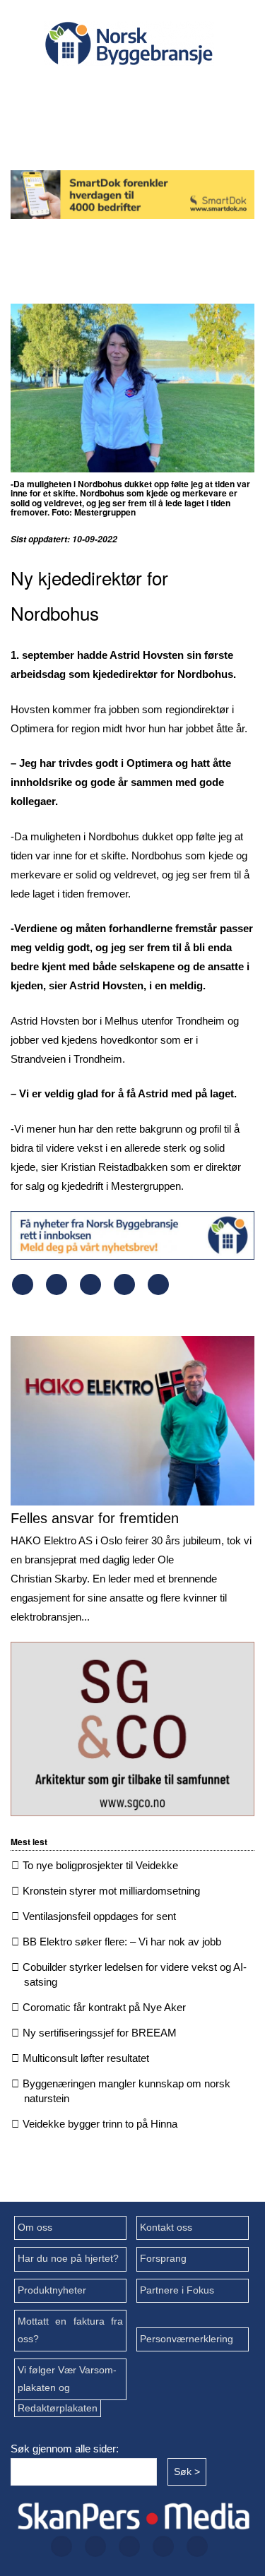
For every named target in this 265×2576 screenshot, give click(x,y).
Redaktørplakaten (58, 2408)
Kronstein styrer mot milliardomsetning (111, 1891)
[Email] (158, 1291)
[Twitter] (104, 92)
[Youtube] (126, 130)
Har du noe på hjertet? (68, 2259)
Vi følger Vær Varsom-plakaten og (67, 2379)
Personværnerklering (187, 2339)
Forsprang (163, 2259)
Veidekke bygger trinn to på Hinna (100, 2124)
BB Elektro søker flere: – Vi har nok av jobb (122, 1942)
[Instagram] (149, 92)
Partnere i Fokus (177, 2290)
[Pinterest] (124, 1291)
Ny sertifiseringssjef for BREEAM (100, 2033)
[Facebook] (59, 92)
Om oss (35, 2228)
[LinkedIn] (194, 92)
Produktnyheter (52, 2290)
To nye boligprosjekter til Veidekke (100, 1865)
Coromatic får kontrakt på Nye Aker (104, 2007)
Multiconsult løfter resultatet (86, 2058)
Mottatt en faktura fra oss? (70, 2330)
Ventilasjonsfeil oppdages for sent (99, 1916)
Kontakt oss (166, 2228)
